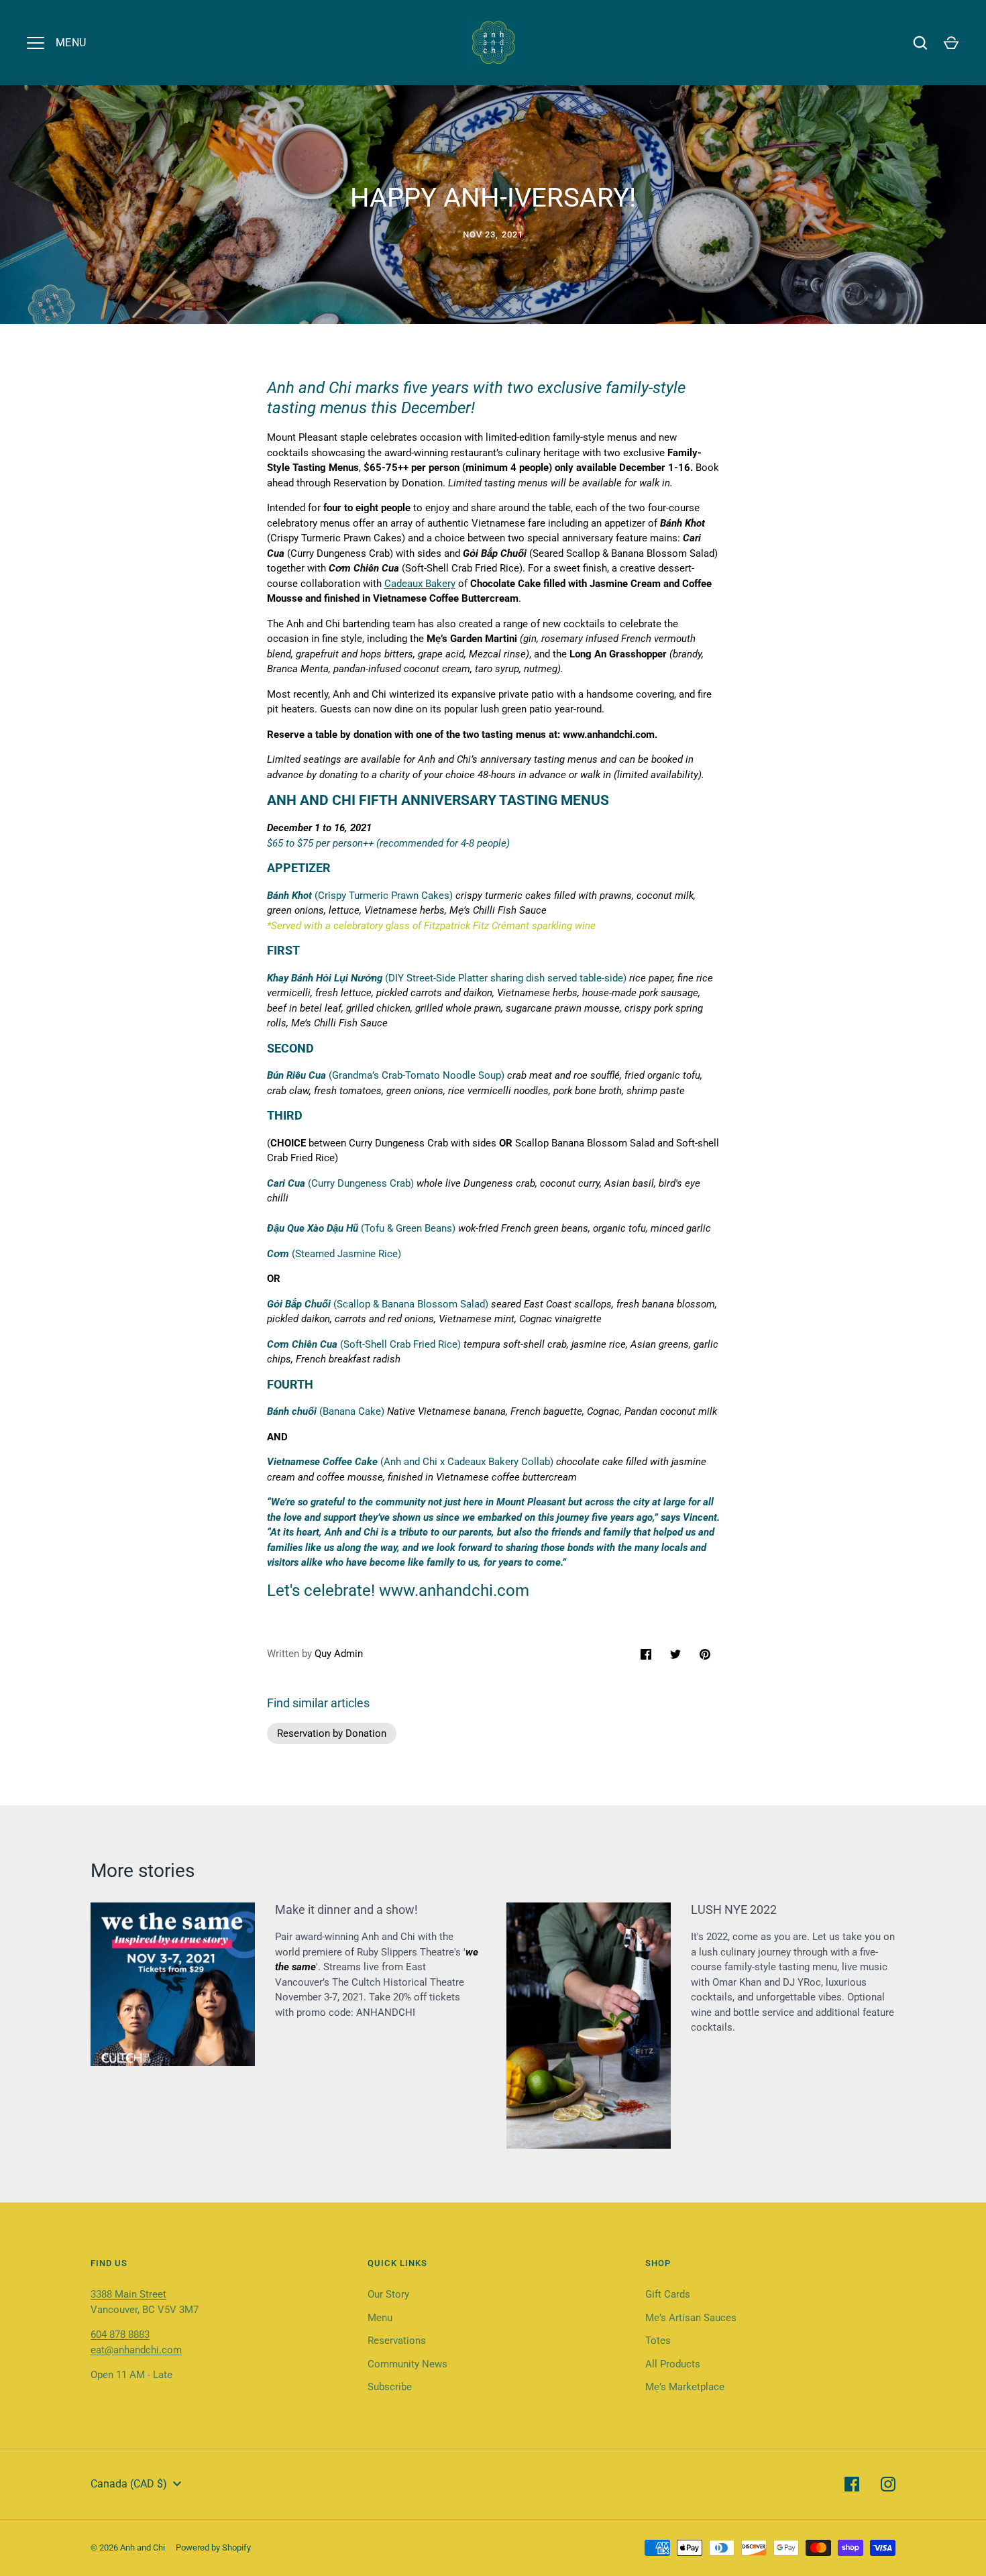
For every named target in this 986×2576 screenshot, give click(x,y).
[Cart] (951, 43)
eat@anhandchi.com (136, 2350)
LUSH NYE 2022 (734, 1910)
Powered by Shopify (213, 2547)
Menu (380, 2318)
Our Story (388, 2294)
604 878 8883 (120, 2334)
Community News (407, 2364)
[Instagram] (888, 2484)
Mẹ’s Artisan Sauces (691, 2318)
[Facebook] (852, 2484)
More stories (143, 1871)
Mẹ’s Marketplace (685, 2387)
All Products (673, 2364)
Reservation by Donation (388, 483)
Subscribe (390, 2387)
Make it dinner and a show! (346, 1910)
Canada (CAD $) (129, 2484)
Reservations (397, 2341)
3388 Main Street (128, 2294)
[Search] (920, 43)
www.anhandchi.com (609, 735)
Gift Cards (668, 2294)
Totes (658, 2341)
